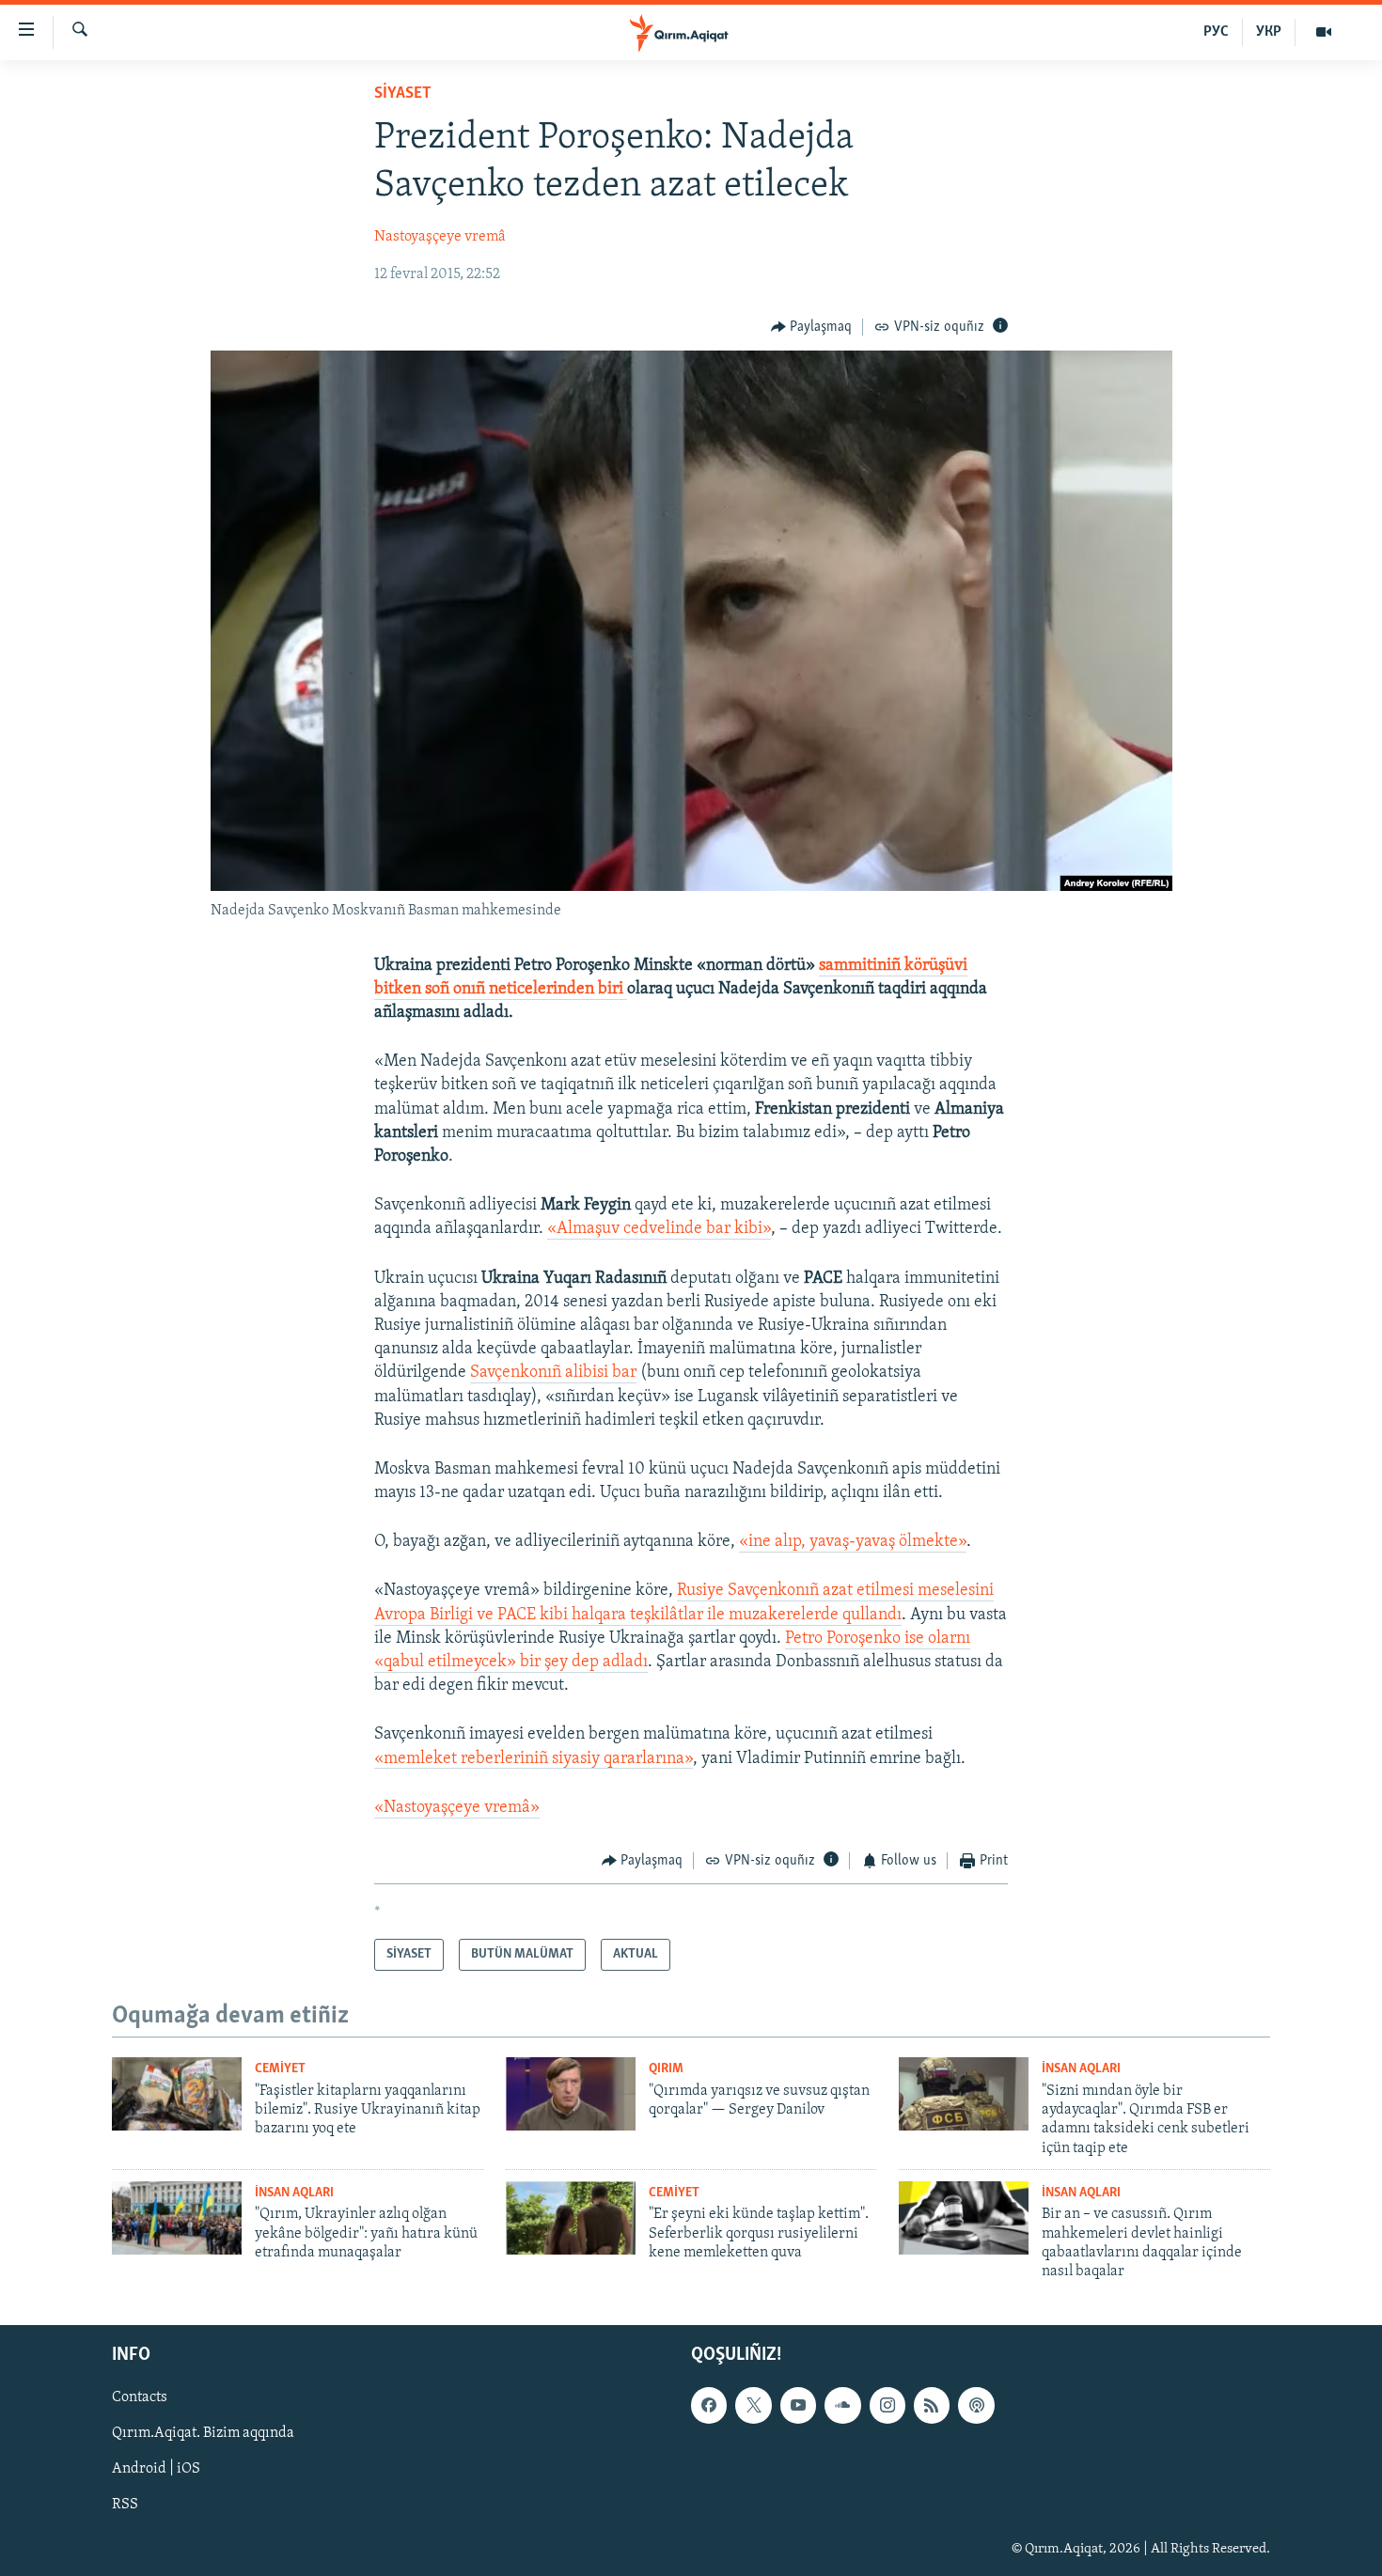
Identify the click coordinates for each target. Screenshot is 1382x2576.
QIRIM (666, 2069)
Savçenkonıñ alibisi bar (553, 1373)
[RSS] (932, 2405)
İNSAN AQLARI (1081, 2069)
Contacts (140, 2397)
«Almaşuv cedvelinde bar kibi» (659, 1229)
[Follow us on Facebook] (709, 2405)
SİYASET (403, 94)
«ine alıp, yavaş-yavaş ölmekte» (853, 1542)
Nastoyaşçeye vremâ (440, 237)
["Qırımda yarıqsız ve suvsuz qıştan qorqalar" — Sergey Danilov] (571, 2094)
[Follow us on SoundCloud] (842, 2405)
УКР (1269, 32)
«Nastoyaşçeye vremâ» (457, 1808)
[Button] (812, 327)
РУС (1216, 32)
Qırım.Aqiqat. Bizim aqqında (203, 2433)
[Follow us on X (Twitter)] (753, 2405)
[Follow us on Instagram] (887, 2405)
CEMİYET (280, 2069)
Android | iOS (156, 2469)
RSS (125, 2505)
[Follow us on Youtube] (798, 2405)
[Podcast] (976, 2405)
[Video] (1324, 32)
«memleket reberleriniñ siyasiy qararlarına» (534, 1759)
